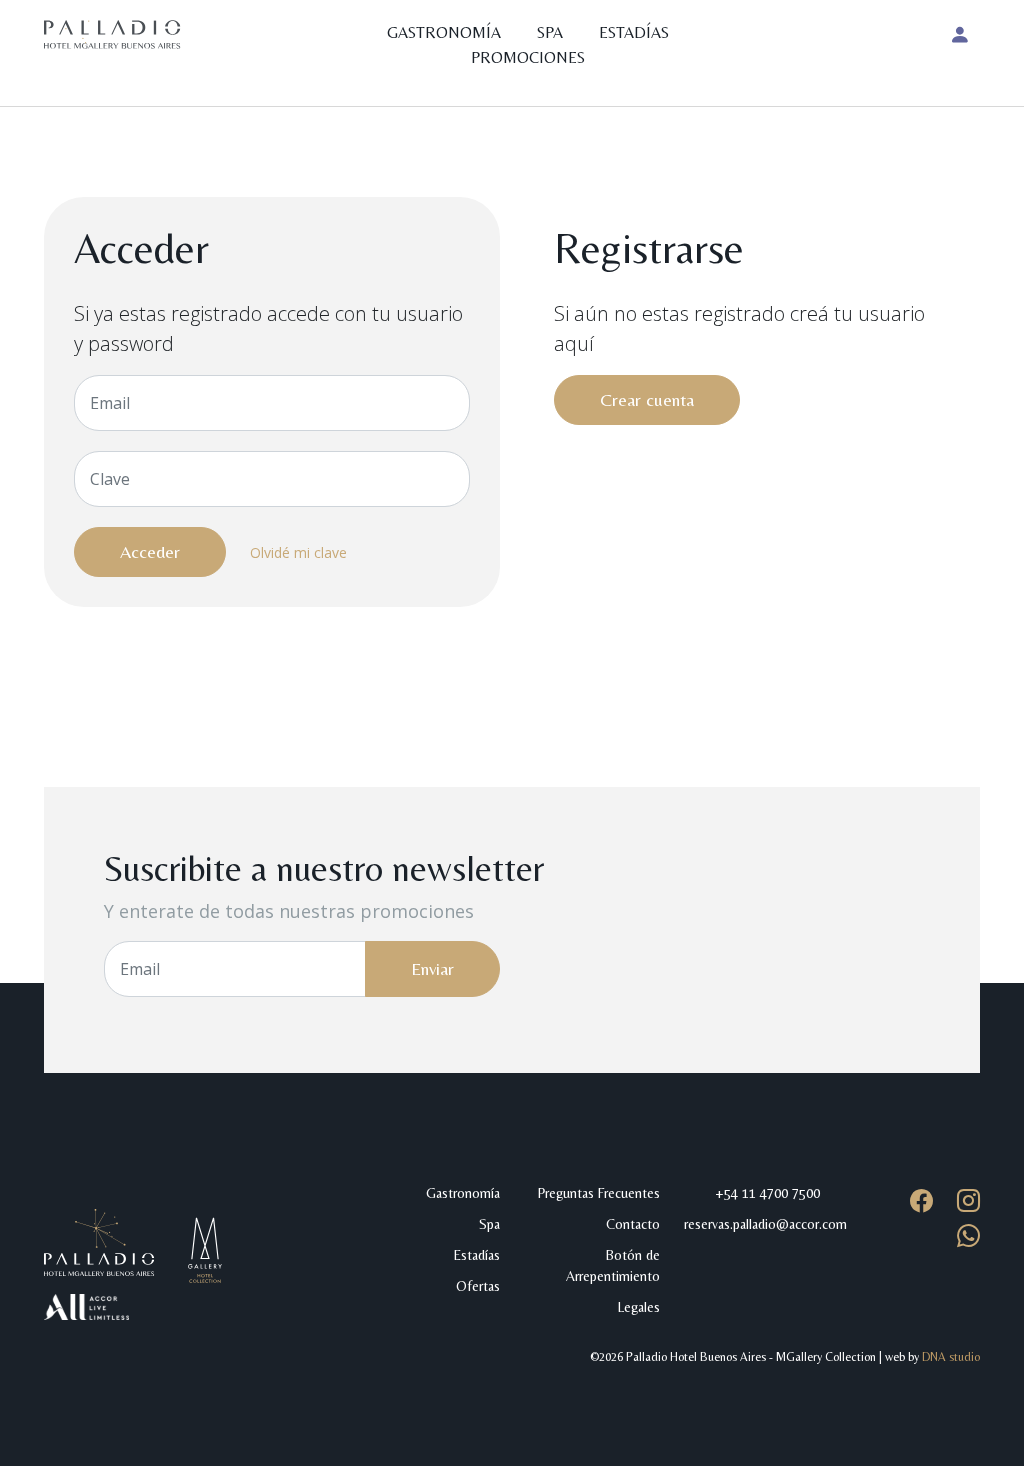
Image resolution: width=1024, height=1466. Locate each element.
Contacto (633, 1224)
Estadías (634, 32)
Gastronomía (444, 32)
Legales (639, 1307)
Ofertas (478, 1286)
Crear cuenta (647, 399)
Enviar (432, 968)
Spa (550, 32)
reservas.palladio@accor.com (765, 1224)
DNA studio (951, 1357)
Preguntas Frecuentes (599, 1193)
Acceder (150, 551)
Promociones (528, 57)
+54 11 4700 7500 (767, 1193)
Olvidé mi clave (298, 552)
